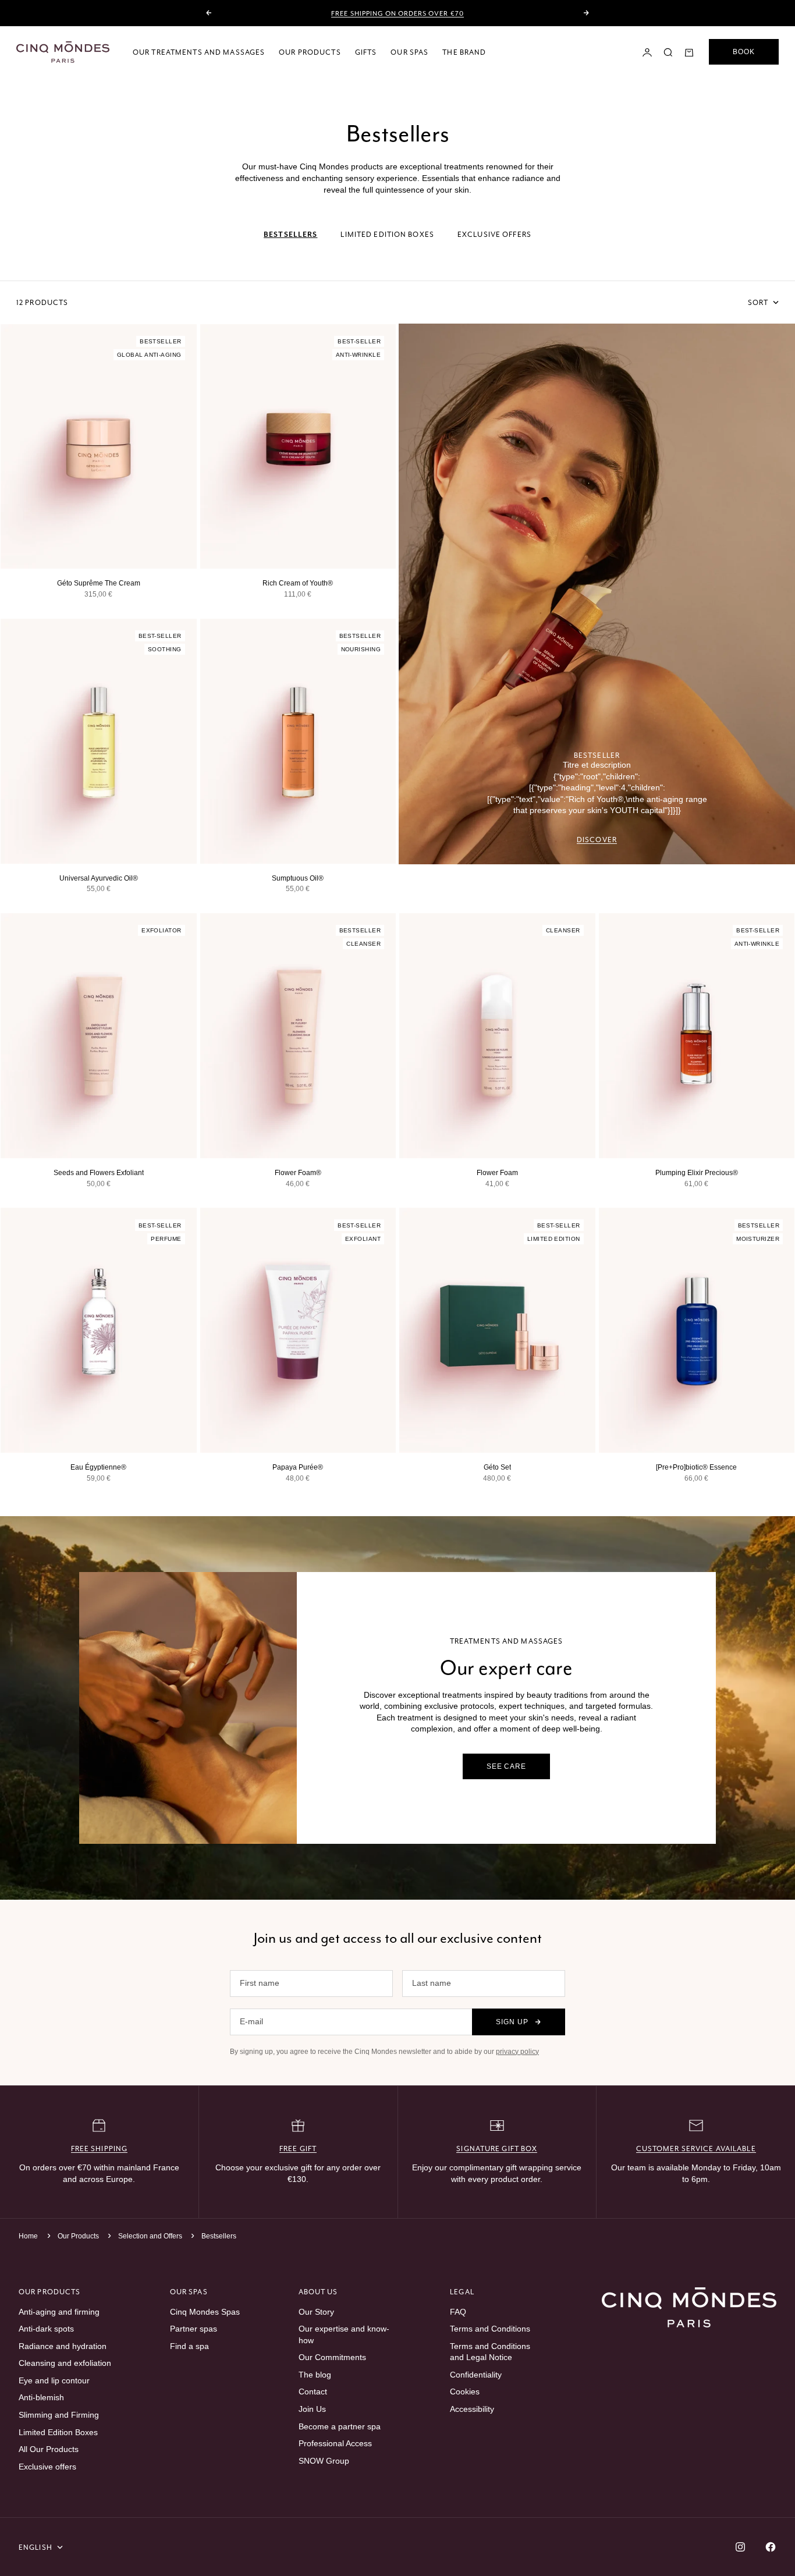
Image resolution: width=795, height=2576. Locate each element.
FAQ (458, 2312)
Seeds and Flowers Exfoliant (99, 1173)
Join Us (312, 2409)
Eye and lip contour (54, 2380)
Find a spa (189, 2346)
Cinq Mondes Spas (205, 2312)
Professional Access (335, 2443)
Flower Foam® (298, 1173)
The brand (464, 52)
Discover (597, 840)
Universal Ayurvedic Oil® (99, 878)
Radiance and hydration (63, 2346)
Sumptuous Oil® (298, 878)
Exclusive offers (47, 2467)
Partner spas (194, 2329)
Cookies (465, 2392)
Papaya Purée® (298, 1467)
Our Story (316, 2312)
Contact (313, 2392)
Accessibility (472, 2409)
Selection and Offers (151, 2236)
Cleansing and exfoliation (65, 2363)
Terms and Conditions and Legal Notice (490, 2352)
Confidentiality (476, 2375)
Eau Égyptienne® (98, 1467)
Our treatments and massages (199, 52)
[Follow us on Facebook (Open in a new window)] (771, 2547)
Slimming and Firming (59, 2415)
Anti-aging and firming (59, 2312)
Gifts (366, 52)
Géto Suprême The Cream (99, 583)
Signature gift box (497, 2149)
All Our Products (49, 2449)
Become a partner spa (340, 2426)
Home (28, 2236)
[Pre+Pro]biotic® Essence (696, 1467)
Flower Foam (497, 1173)
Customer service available (696, 2149)
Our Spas (409, 52)
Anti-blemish (41, 2397)
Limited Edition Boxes (58, 2432)
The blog (315, 2375)
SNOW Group (324, 2461)
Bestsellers (219, 2236)
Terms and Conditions (490, 2329)
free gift (298, 2149)
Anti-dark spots (46, 2329)
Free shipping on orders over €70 (397, 13)
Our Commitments (332, 2357)
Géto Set (497, 1467)
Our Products (310, 52)
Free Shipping (100, 2149)
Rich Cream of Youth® (298, 583)
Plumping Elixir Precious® (697, 1173)
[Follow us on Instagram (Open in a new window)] (740, 2547)
